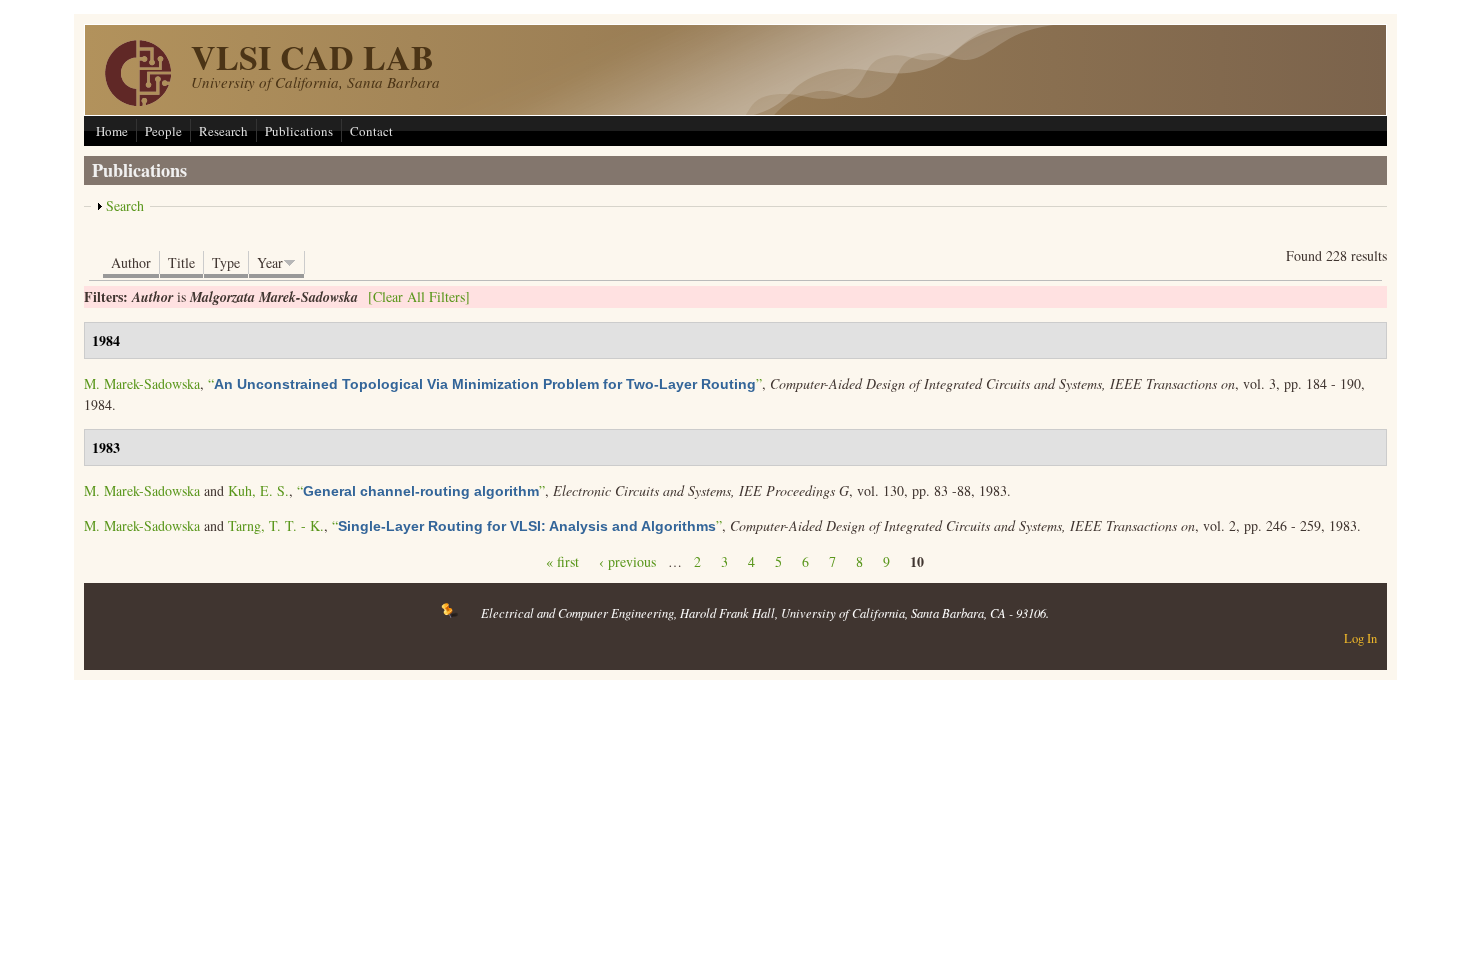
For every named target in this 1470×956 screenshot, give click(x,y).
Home (112, 131)
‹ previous (627, 561)
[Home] (138, 100)
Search (125, 205)
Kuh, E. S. (258, 490)
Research (223, 131)
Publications (299, 131)
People (163, 131)
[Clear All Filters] (419, 296)
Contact (371, 131)
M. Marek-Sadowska (142, 383)
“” (485, 383)
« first (562, 561)
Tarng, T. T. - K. (276, 525)
